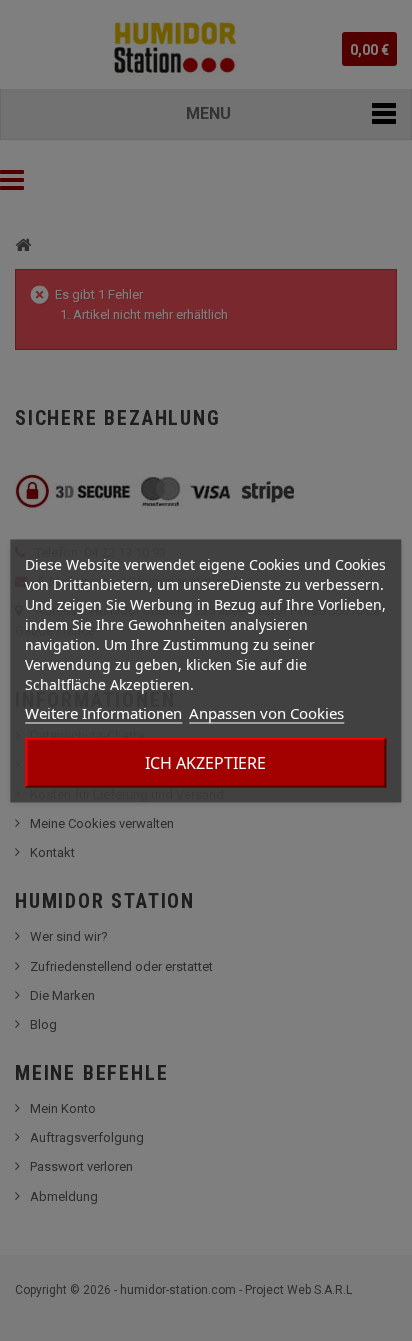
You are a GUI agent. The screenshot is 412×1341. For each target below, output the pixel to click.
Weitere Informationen (103, 712)
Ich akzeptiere (205, 762)
